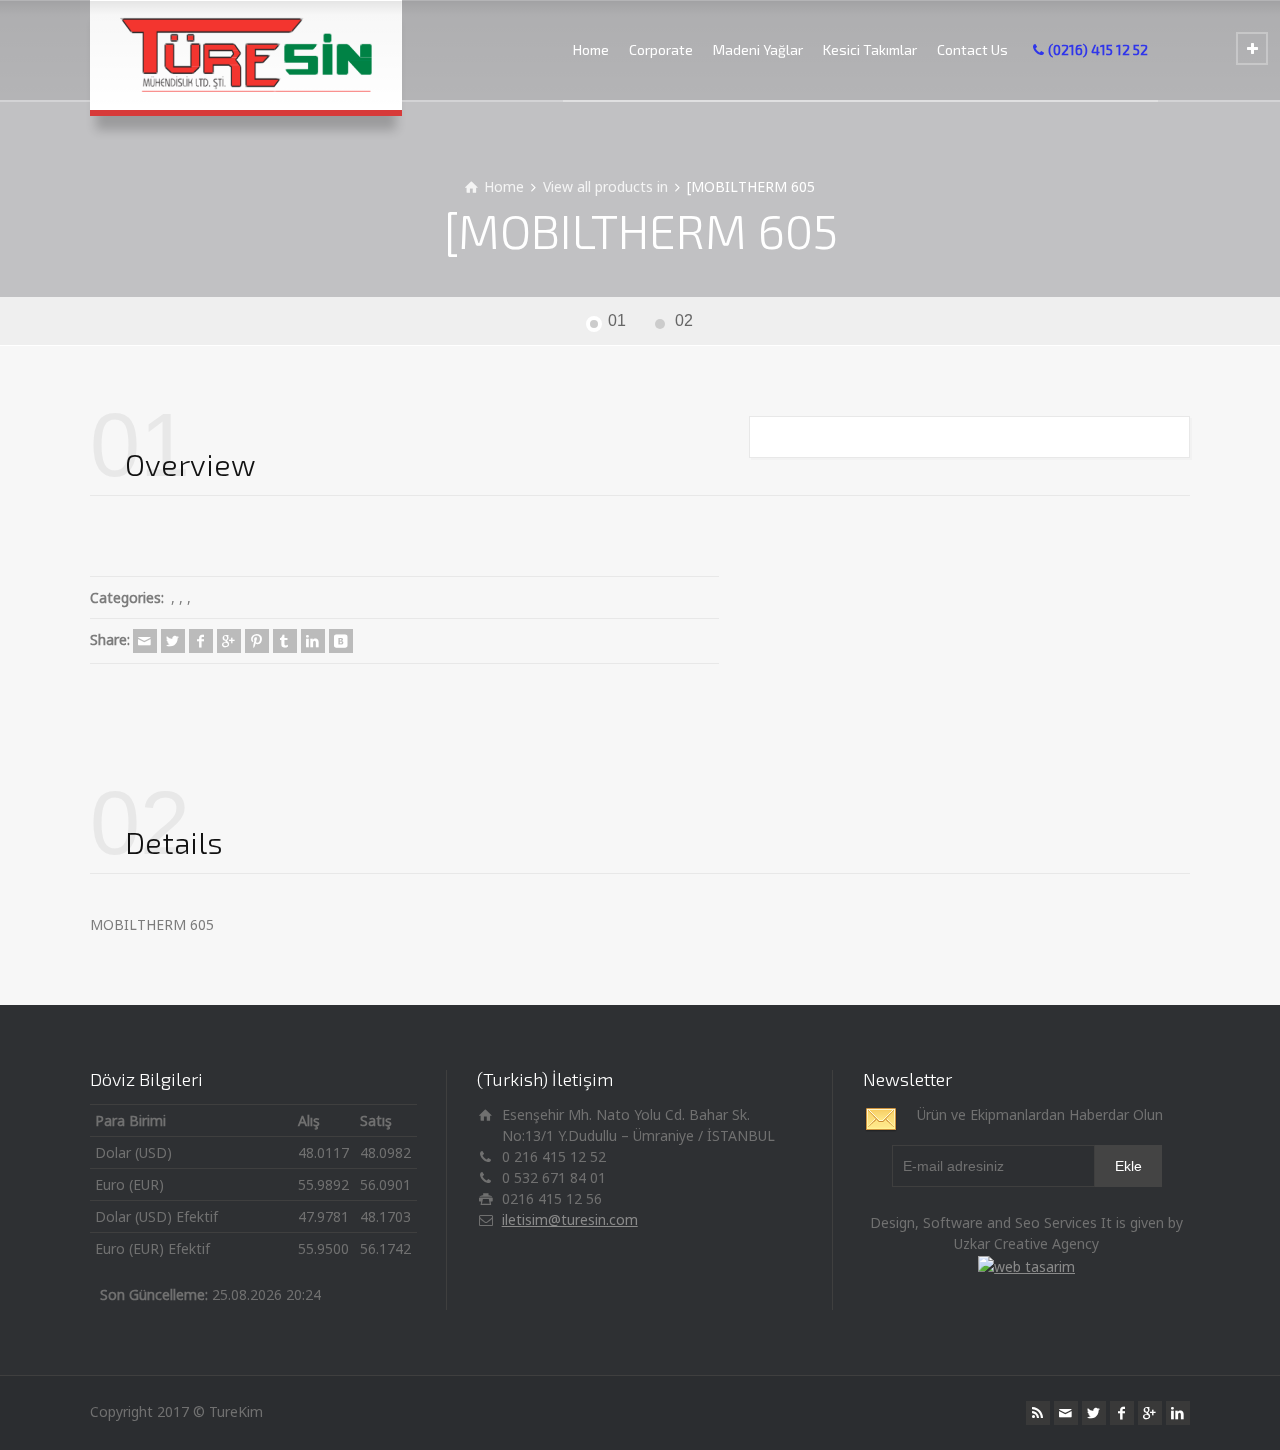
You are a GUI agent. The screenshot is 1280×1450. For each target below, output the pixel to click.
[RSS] (1038, 1413)
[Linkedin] (313, 641)
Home (591, 49)
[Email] (145, 641)
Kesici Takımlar (870, 49)
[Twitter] (173, 641)
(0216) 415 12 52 (1098, 49)
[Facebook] (201, 641)
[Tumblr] (285, 641)
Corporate (661, 49)
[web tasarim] (1026, 1264)
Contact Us (972, 49)
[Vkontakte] (341, 641)
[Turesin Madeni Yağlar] (246, 55)
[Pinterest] (257, 641)
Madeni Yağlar (758, 49)
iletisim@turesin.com (570, 1219)
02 (684, 320)
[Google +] (229, 641)
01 (617, 320)
